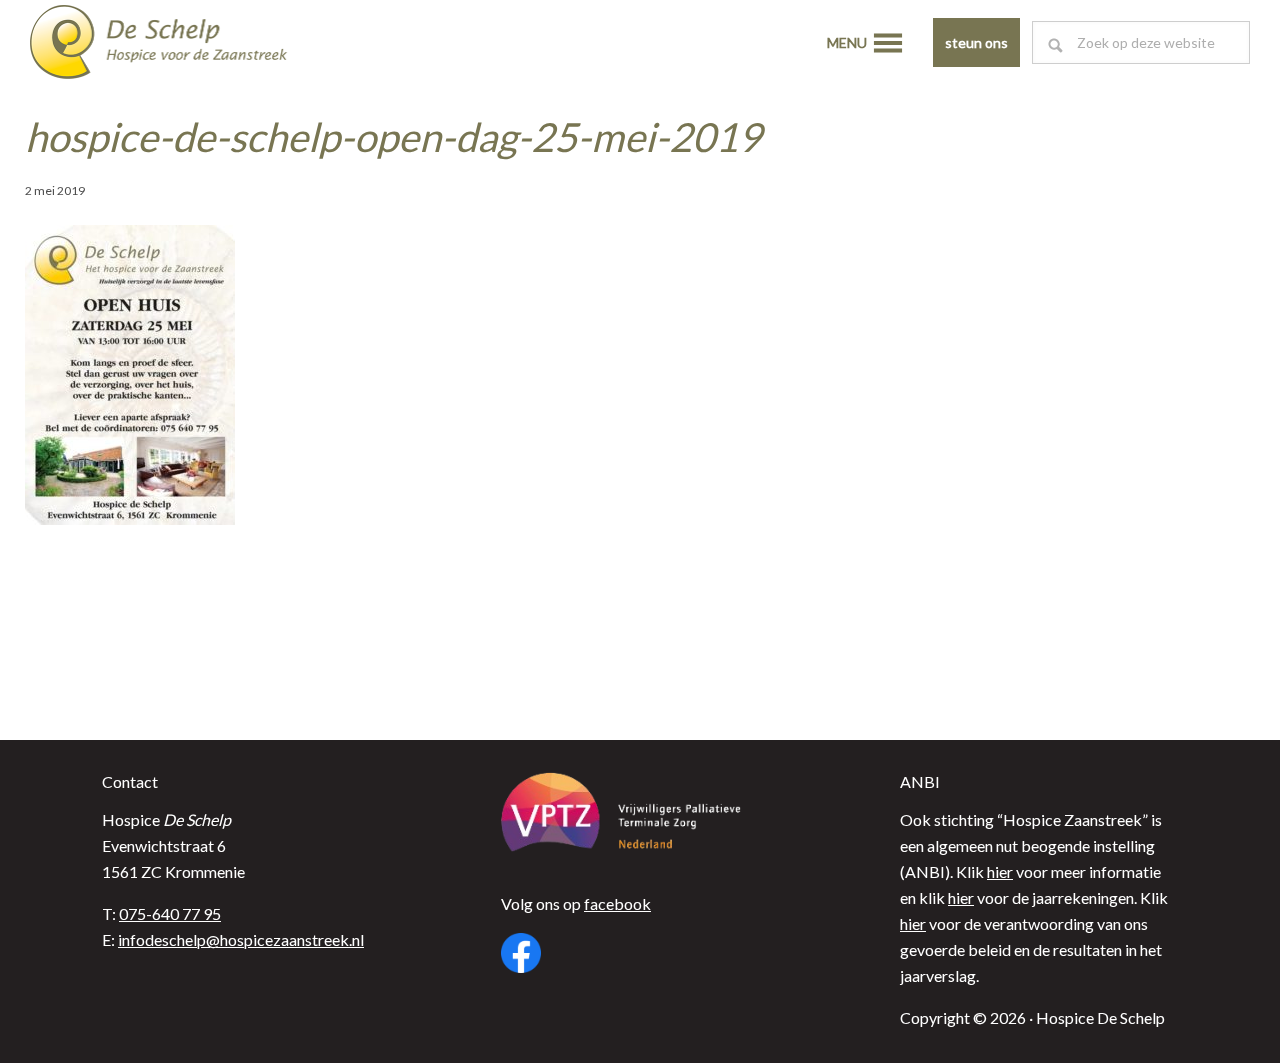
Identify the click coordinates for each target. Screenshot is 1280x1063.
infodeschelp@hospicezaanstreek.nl (241, 939)
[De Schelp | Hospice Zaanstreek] (175, 45)
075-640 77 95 (170, 913)
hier (1000, 871)
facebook (617, 903)
